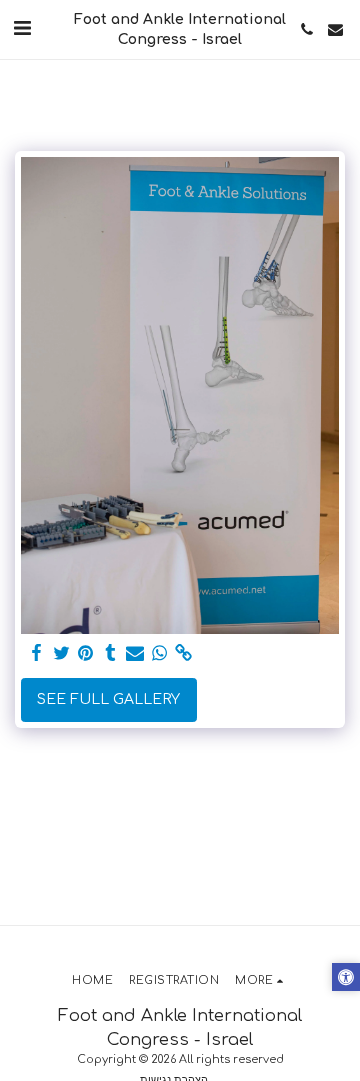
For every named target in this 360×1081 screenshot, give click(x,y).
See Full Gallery (108, 699)
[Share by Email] (135, 653)
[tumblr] (111, 653)
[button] (22, 28)
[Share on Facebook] (37, 653)
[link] (184, 653)
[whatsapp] (160, 653)
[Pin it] (86, 653)
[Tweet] (62, 653)
